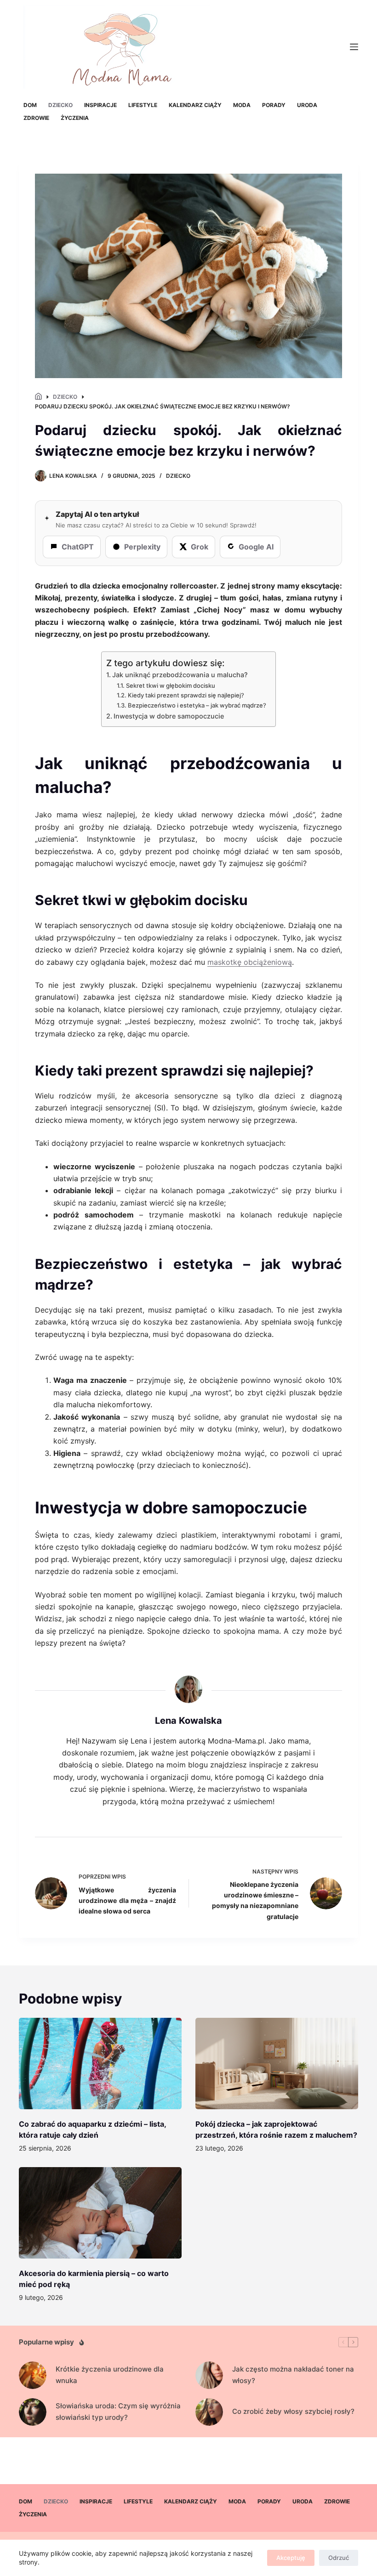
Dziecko (60, 105)
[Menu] (354, 47)
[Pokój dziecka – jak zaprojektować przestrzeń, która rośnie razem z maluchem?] (277, 2064)
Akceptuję (291, 2558)
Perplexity (142, 547)
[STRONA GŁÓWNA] (38, 397)
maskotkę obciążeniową (250, 962)
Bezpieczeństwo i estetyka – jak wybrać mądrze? (197, 705)
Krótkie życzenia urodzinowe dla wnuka (110, 2375)
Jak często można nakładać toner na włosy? (293, 2375)
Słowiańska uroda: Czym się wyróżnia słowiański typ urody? (118, 2412)
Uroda (307, 105)
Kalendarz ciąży (195, 105)
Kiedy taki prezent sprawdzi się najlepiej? (186, 695)
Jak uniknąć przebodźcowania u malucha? (180, 675)
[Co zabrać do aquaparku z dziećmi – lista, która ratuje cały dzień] (100, 2064)
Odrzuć (339, 2558)
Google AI (256, 547)
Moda (242, 105)
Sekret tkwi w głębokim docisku (171, 685)
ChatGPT (78, 547)
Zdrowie (36, 118)
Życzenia (75, 118)
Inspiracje (100, 105)
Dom (30, 105)
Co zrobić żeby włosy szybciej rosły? (293, 2411)
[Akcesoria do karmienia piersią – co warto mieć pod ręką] (100, 2213)
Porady (274, 105)
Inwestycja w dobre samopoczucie (169, 716)
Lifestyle (143, 105)
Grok (200, 547)
